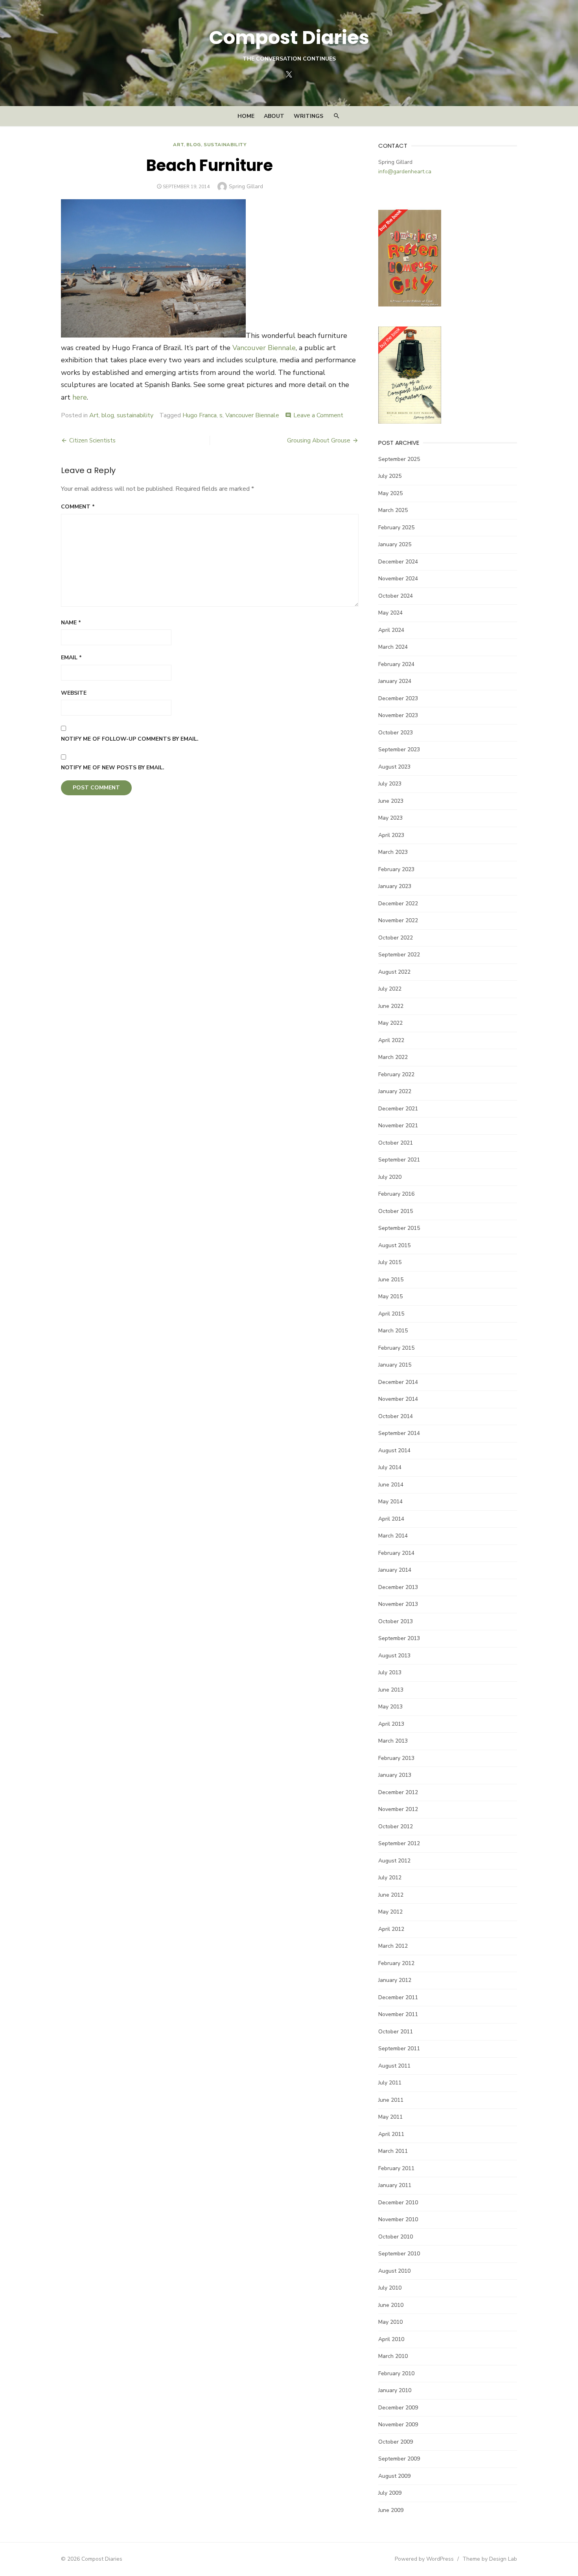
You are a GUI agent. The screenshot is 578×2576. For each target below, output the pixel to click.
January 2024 (395, 681)
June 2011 (391, 2100)
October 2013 (396, 1621)
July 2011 (390, 2083)
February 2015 (396, 1348)
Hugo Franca (200, 415)
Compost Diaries (289, 38)
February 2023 (396, 869)
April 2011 (391, 2134)
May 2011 (390, 2117)
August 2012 (394, 1861)
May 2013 (390, 1707)
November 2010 (398, 2219)
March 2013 (393, 1741)
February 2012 (396, 1963)
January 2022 (395, 1091)
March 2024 (393, 647)
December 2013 (398, 1587)
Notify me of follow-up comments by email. (130, 739)
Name (71, 623)
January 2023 (395, 886)
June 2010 (391, 2305)
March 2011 (393, 2151)
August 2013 (394, 1656)
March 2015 (393, 1331)
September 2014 (399, 1433)
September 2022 (399, 955)
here (80, 397)
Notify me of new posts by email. (113, 768)
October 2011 (396, 2032)
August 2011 (394, 2066)
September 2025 (399, 459)
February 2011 (396, 2168)
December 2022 (398, 904)
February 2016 (396, 1194)
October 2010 (396, 2237)
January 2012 (395, 1980)
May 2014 (390, 1502)
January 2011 (395, 2185)
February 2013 (396, 1758)
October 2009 (396, 2442)
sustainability (225, 145)
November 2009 (398, 2425)
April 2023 (391, 835)
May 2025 (390, 493)
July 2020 (390, 1177)
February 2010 (396, 2373)
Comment (78, 507)
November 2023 (398, 715)
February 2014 (396, 1553)
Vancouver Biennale (264, 348)
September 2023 (399, 749)
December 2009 (398, 2408)
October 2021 (396, 1143)
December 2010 (398, 2203)
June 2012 (391, 1895)
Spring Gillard (246, 186)
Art (178, 145)
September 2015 (399, 1228)
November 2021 (398, 1126)
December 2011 (398, 1997)
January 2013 (395, 1775)
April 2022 (391, 1040)
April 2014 (391, 1519)
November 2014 (398, 1399)
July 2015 (390, 1262)
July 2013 (390, 1672)
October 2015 (396, 1211)
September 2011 (399, 2049)
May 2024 (390, 613)
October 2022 (396, 938)
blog (193, 145)
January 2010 (395, 2390)
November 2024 (398, 579)
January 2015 (395, 1365)
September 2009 (399, 2459)
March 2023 (393, 852)
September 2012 (399, 1843)
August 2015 (394, 1245)
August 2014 (394, 1450)
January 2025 (395, 544)
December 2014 (398, 1382)
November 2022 (398, 920)
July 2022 (390, 989)
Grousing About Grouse (319, 440)
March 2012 (393, 1946)
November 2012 (398, 1809)
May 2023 (390, 818)
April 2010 (391, 2339)
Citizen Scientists (92, 440)
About (274, 116)
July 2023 (390, 784)
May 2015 (390, 1296)
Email (71, 658)
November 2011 (398, 2014)
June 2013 (391, 1690)
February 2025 (396, 527)
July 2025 (390, 476)
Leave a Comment (318, 415)
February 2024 (396, 664)
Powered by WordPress (424, 2559)
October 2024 (396, 596)
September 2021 (399, 1160)
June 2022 (391, 1006)
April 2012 (391, 1929)
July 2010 (390, 2288)
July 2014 (390, 1467)
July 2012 (390, 1878)
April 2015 (391, 1314)
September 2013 (399, 1638)
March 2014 (393, 1536)
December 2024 (398, 562)
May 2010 (390, 2322)
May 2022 (390, 1023)
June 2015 (391, 1280)
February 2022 (396, 1074)
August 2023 (394, 767)
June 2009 (391, 2510)
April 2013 (391, 1724)
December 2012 (398, 1792)
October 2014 (396, 1416)
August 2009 (394, 2476)
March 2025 (393, 510)
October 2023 (396, 733)
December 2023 (398, 698)
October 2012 (396, 1827)
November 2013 (398, 1604)
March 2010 (393, 2356)
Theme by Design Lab (490, 2559)
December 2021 (398, 1109)
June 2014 (391, 1485)
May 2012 (390, 1912)
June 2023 (391, 801)
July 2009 (390, 2493)
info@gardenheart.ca (405, 172)
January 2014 (395, 1570)
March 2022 (393, 1057)
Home (246, 116)
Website (74, 693)
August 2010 (394, 2271)
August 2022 (394, 972)
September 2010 (399, 2254)
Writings (308, 116)
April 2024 (391, 630)
